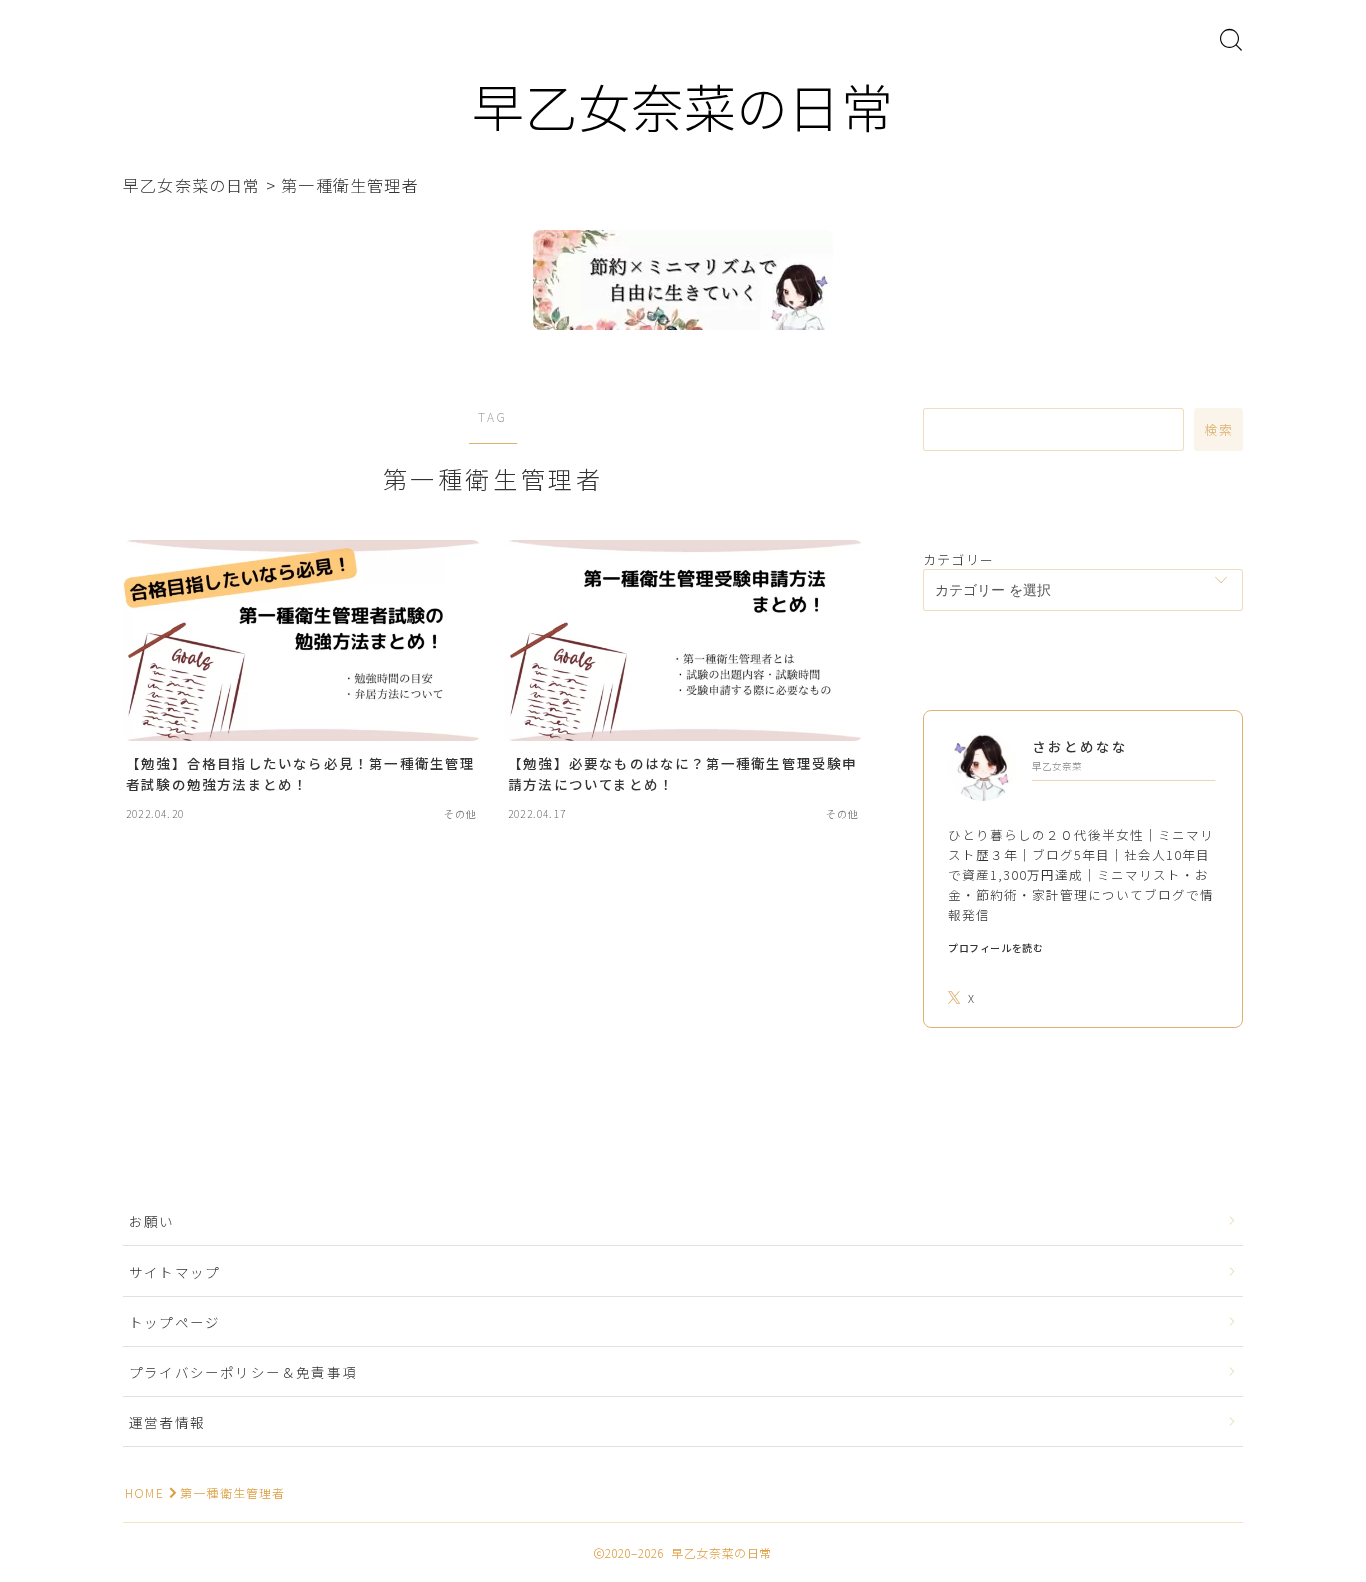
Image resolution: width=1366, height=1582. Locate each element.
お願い (159, 1221)
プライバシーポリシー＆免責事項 (243, 1372)
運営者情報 (167, 1422)
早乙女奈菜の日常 (683, 105)
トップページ (174, 1322)
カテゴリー (958, 559)
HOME (144, 1492)
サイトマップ (174, 1272)
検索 (1218, 429)
